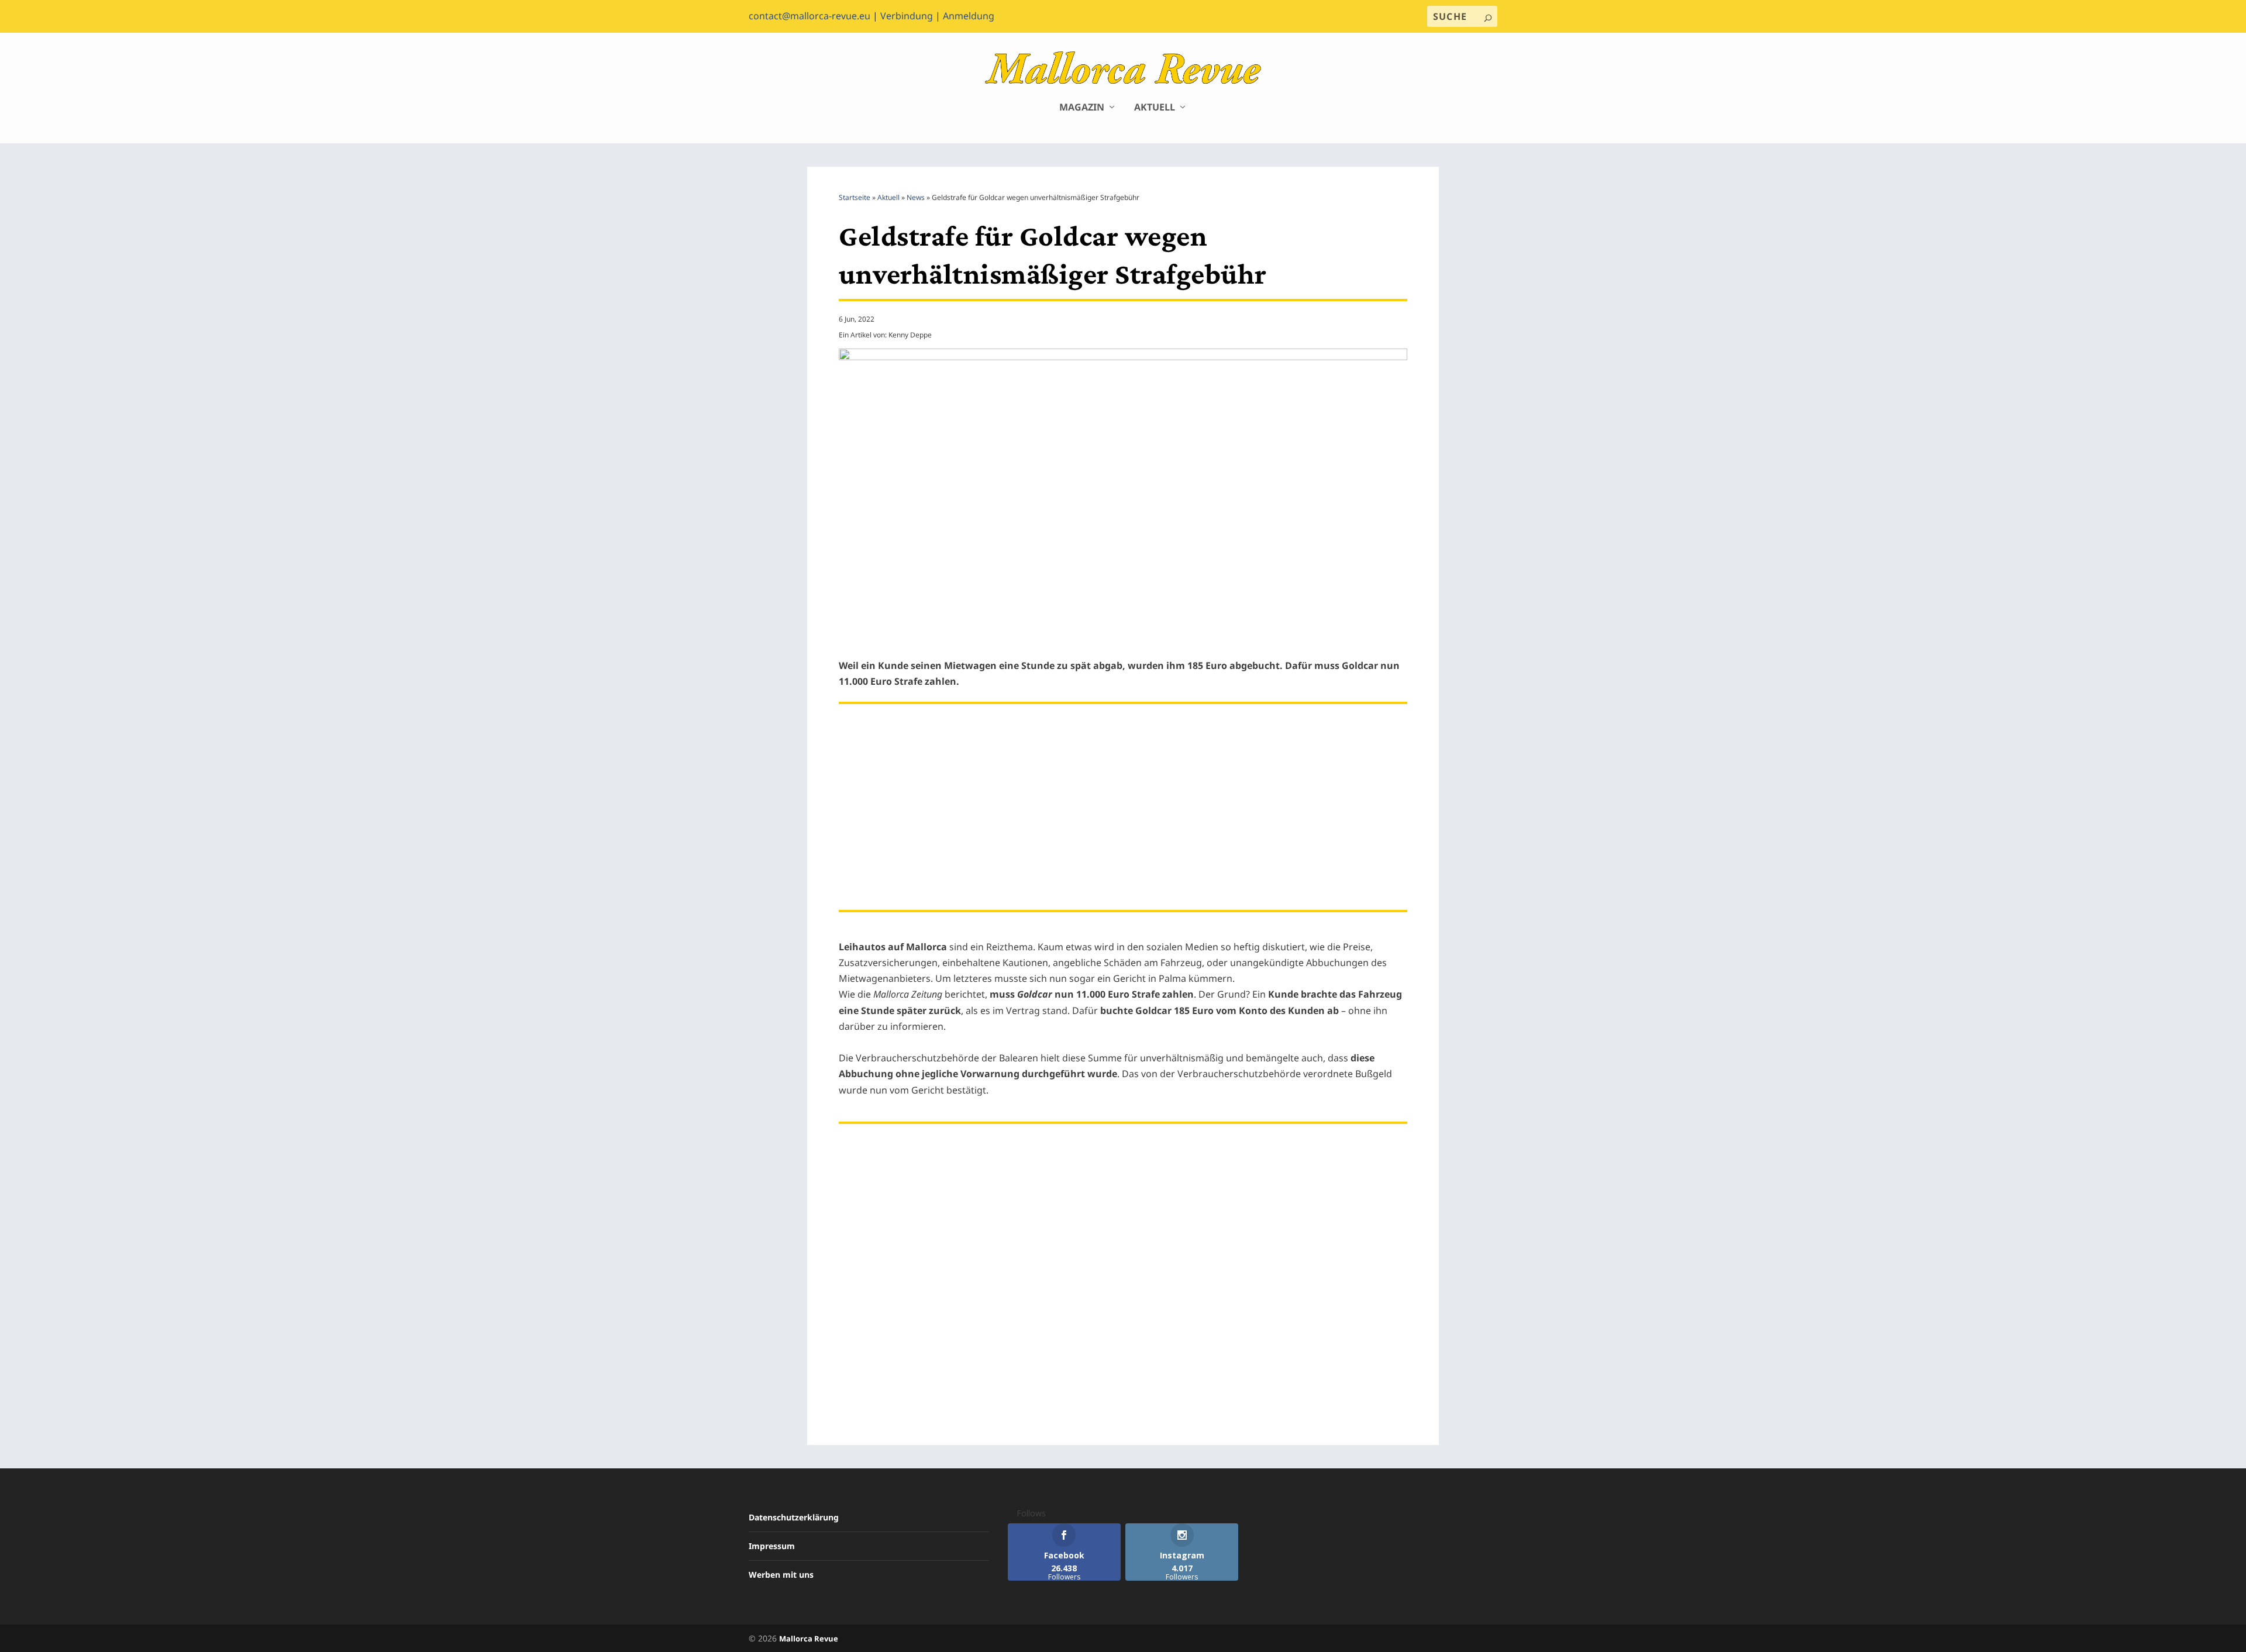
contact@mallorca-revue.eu (809, 16)
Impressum (772, 1546)
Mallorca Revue (809, 1639)
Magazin (1082, 108)
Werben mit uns (781, 1575)
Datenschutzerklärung (794, 1517)
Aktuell (1155, 108)
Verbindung (907, 16)
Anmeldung (969, 16)
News (916, 197)
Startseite (855, 197)
